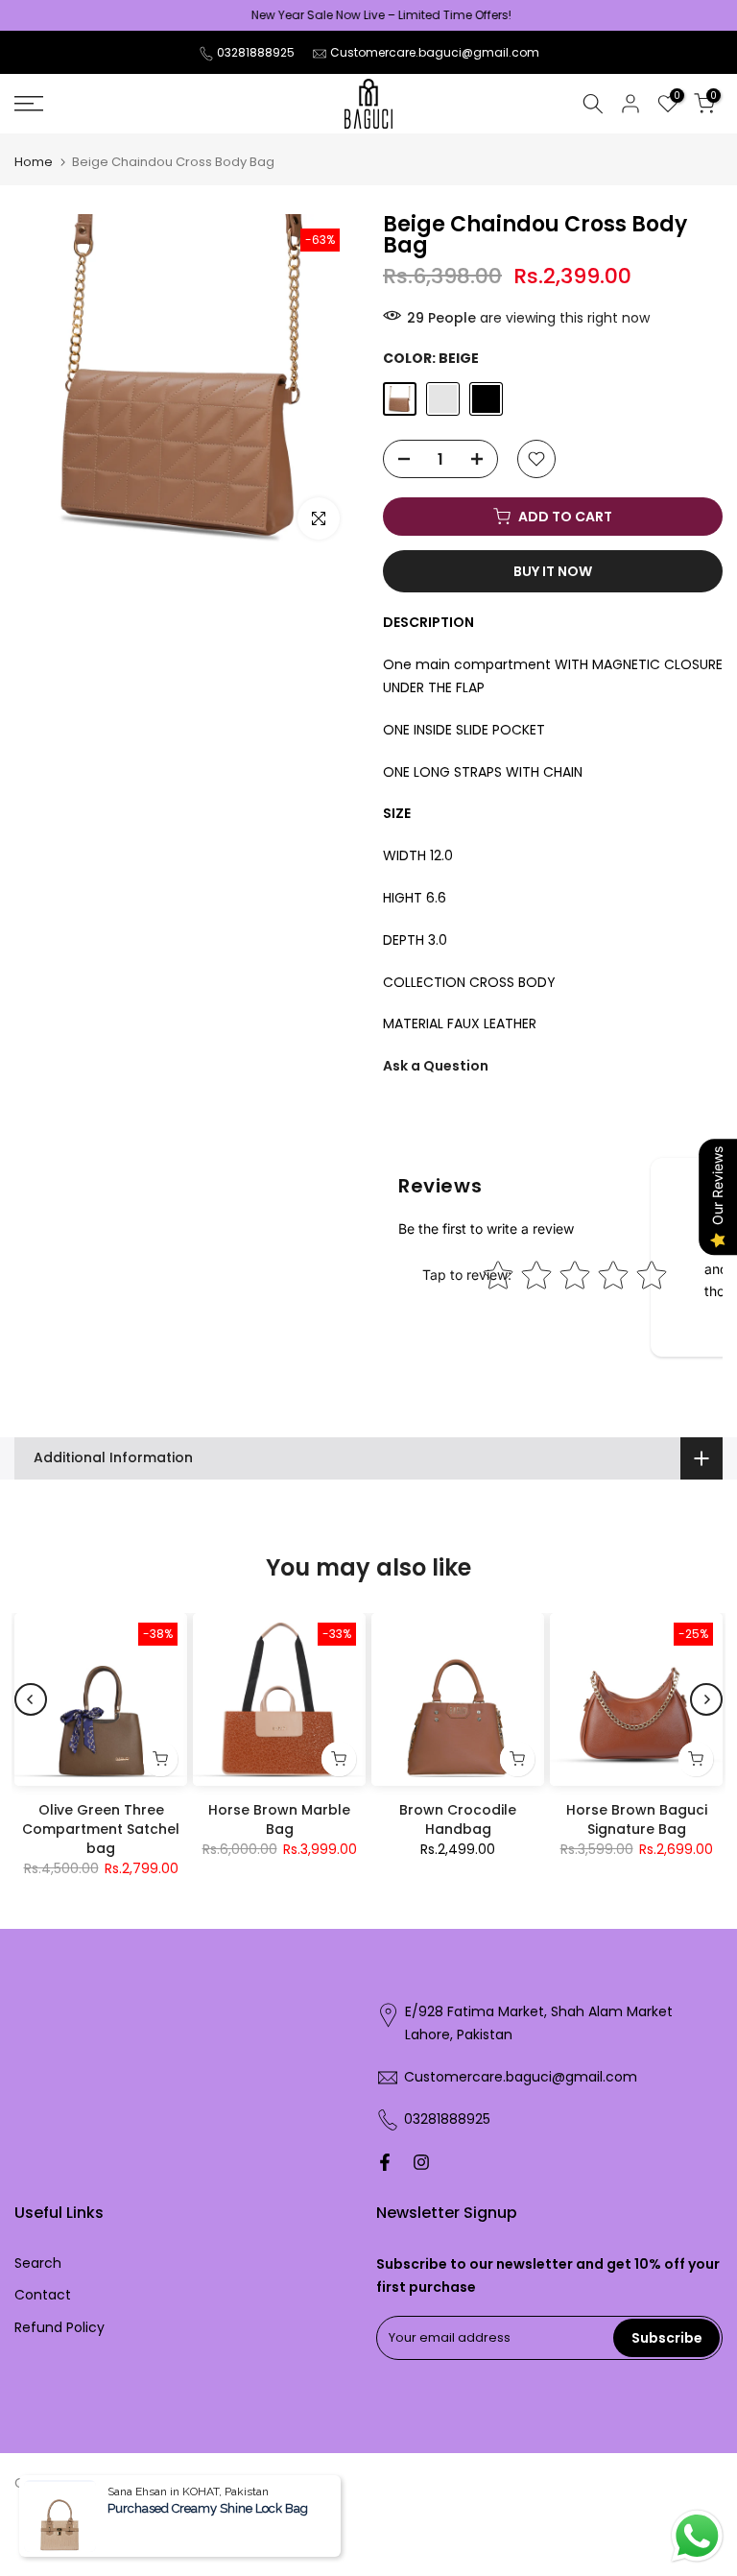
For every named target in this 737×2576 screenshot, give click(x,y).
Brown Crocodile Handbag (458, 1819)
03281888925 (256, 52)
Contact (43, 2295)
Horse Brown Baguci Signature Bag (637, 1819)
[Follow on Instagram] (421, 2162)
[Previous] (31, 1699)
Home (34, 162)
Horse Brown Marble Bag (279, 1819)
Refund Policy (59, 2327)
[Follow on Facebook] (385, 2162)
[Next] (706, 1699)
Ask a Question (436, 1066)
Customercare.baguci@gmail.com (435, 52)
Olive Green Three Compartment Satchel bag (101, 1829)
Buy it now (553, 571)
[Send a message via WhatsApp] (697, 2536)
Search (38, 2263)
